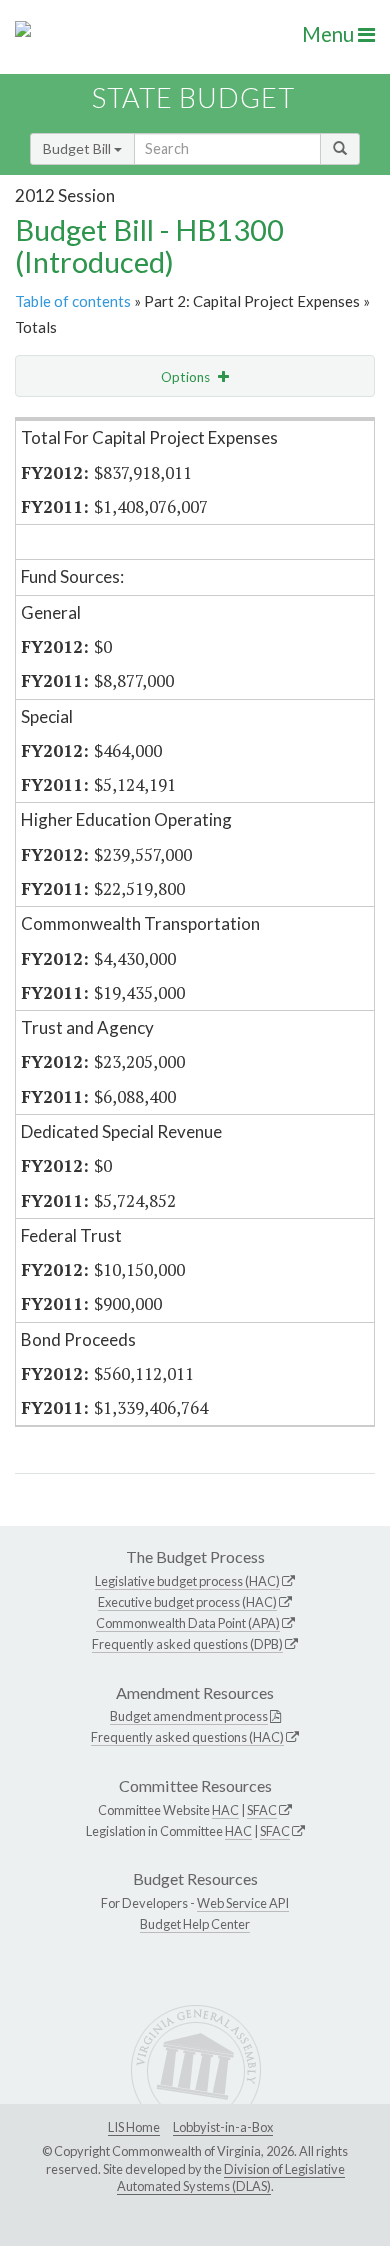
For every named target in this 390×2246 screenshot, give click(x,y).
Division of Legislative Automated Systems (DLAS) (231, 2178)
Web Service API (243, 1903)
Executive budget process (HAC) (187, 1602)
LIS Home (134, 2127)
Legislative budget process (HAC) (187, 1581)
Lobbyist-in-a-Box (223, 2127)
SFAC (262, 1810)
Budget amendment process (189, 1716)
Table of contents (73, 301)
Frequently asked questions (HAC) (187, 1737)
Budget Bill (78, 148)
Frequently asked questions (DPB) (187, 1644)
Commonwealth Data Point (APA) (188, 1623)
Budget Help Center (195, 1924)
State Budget (193, 97)
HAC (225, 1810)
